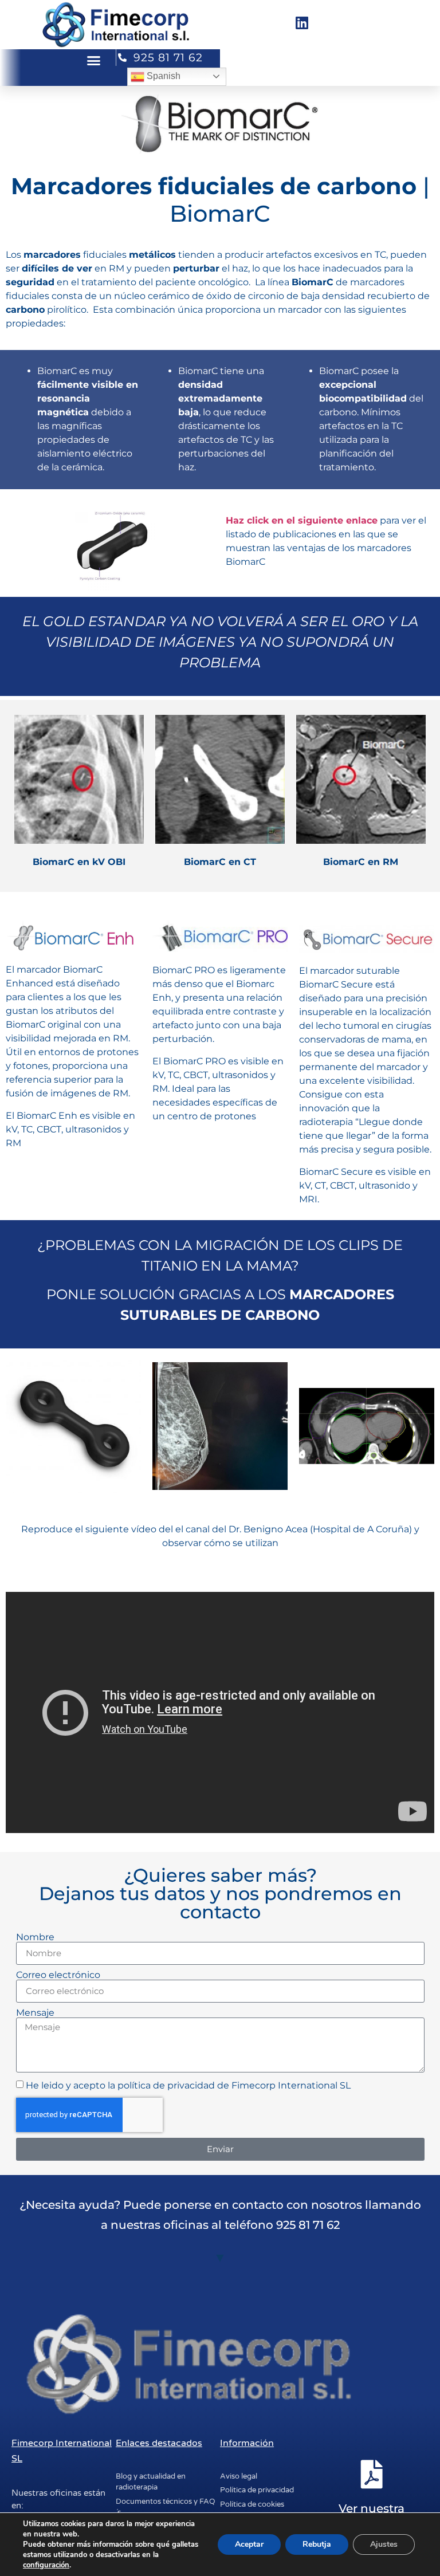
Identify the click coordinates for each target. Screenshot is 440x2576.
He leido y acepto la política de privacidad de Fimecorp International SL (188, 2085)
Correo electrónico (58, 1975)
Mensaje (35, 2013)
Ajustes (384, 2544)
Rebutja (317, 2544)
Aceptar (249, 2544)
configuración (46, 2565)
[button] (94, 61)
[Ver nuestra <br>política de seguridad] (372, 2474)
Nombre (35, 1937)
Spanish (162, 76)
